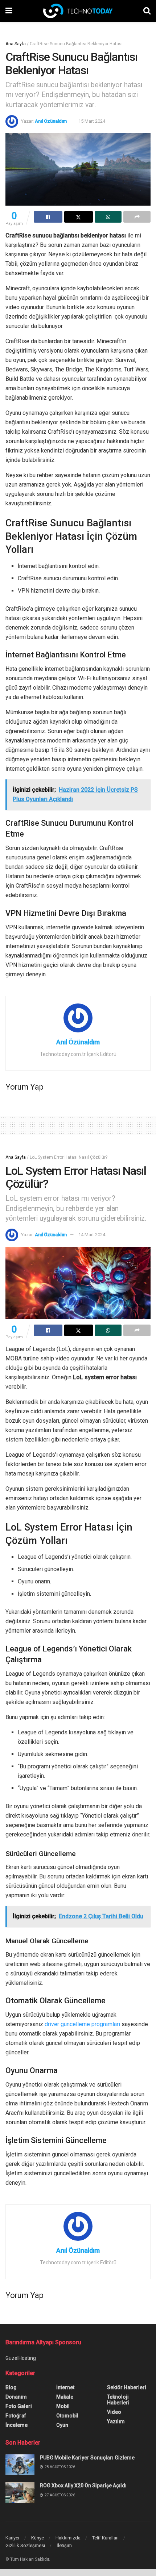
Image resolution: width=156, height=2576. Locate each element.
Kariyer (13, 2538)
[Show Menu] (9, 11)
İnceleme (17, 2425)
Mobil (63, 2406)
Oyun (62, 2425)
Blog (11, 2387)
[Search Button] (147, 11)
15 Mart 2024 (92, 121)
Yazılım (116, 2421)
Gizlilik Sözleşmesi (25, 2545)
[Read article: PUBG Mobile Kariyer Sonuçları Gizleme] (20, 2465)
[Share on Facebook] (48, 217)
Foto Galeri (19, 2406)
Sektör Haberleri (127, 2387)
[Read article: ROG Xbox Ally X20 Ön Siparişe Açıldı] (20, 2493)
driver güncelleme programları (82, 2024)
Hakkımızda (68, 2538)
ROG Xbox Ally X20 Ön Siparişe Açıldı (83, 2485)
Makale (65, 2397)
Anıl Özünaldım (51, 121)
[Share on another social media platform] (137, 217)
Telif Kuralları (105, 2538)
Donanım (16, 2397)
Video (114, 2412)
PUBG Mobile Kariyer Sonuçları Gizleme (87, 2458)
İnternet (65, 2387)
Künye (38, 2538)
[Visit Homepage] (78, 11)
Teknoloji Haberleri (118, 2400)
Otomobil (67, 2416)
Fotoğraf (16, 2416)
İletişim (64, 2545)
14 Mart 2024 (92, 1235)
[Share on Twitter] (79, 217)
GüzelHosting (21, 2358)
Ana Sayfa (16, 44)
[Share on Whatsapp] (108, 217)
